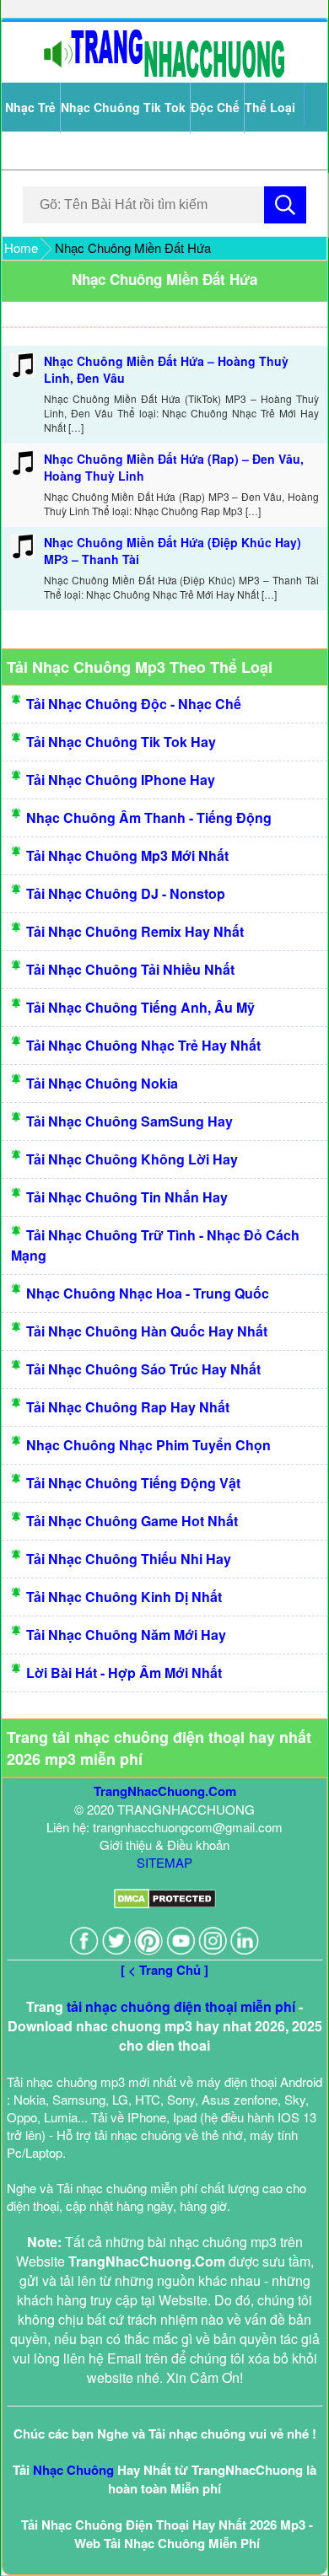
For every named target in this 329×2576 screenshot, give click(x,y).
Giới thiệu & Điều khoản (164, 1845)
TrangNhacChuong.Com (165, 1791)
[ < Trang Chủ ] (164, 1970)
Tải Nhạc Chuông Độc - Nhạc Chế (134, 704)
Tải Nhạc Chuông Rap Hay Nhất (128, 1407)
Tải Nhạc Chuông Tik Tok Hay (121, 742)
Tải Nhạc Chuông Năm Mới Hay (126, 1635)
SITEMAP (164, 1862)
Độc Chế (215, 107)
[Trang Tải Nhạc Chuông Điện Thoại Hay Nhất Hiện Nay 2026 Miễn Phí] (164, 74)
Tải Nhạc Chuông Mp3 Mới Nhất (127, 855)
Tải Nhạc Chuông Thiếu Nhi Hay (129, 1559)
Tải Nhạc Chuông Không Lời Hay (132, 1159)
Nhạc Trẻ (30, 107)
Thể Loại (270, 107)
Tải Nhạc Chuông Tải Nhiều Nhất (130, 969)
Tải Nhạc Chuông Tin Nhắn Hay (127, 1197)
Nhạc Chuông (73, 2470)
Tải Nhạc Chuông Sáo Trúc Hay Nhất (143, 1369)
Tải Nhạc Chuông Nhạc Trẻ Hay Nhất (143, 1045)
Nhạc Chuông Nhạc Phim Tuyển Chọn (148, 1445)
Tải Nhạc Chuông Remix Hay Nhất (135, 931)
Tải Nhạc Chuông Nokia (102, 1083)
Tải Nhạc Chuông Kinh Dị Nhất (124, 1597)
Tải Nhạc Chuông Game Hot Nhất (132, 1521)
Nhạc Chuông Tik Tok (123, 107)
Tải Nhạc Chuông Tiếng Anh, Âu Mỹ (140, 1007)
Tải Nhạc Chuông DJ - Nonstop (126, 893)
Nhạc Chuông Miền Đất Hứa (164, 279)
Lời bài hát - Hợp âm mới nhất (124, 1673)
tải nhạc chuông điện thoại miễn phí (181, 2006)
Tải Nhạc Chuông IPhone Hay (121, 780)
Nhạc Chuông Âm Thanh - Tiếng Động (149, 817)
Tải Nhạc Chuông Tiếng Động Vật (133, 1483)
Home (21, 247)
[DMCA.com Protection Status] (165, 1904)
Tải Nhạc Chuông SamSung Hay (129, 1121)
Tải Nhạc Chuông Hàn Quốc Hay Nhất (147, 1331)
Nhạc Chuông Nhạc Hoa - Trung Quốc (148, 1293)
